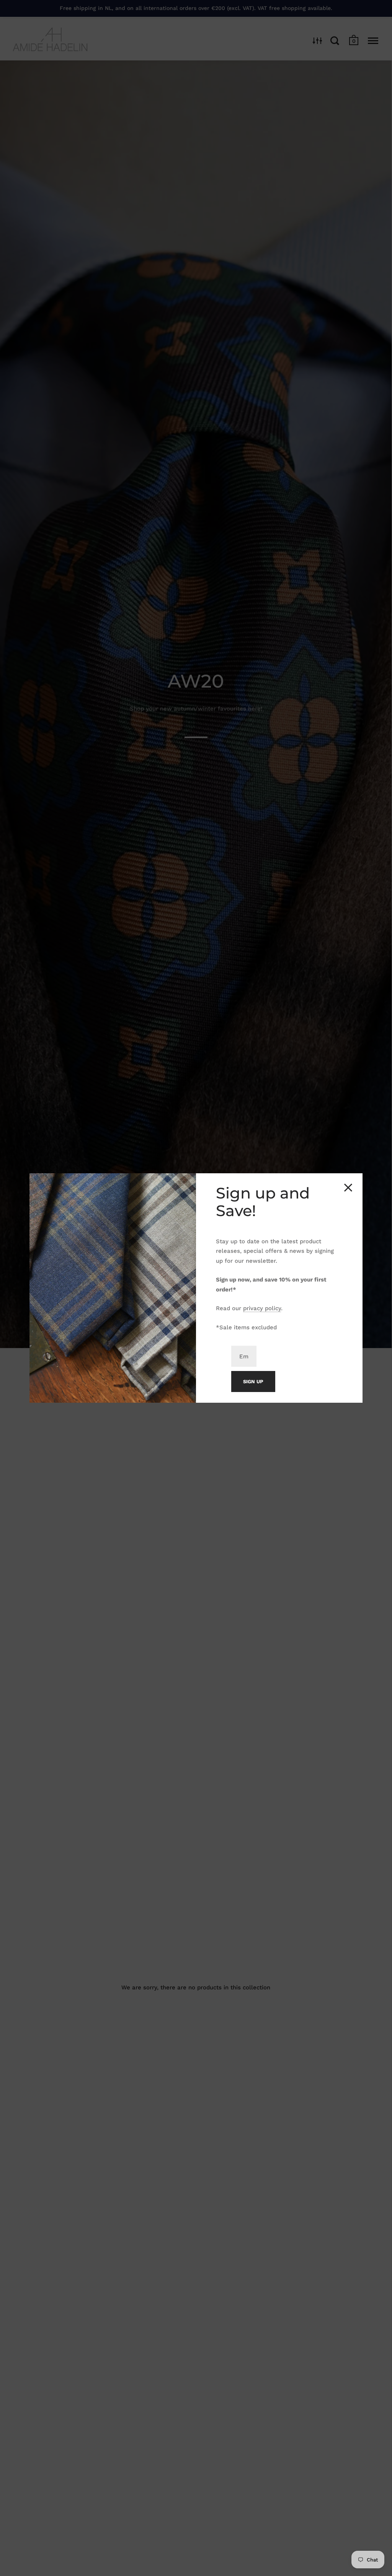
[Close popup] (348, 1188)
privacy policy (262, 1308)
